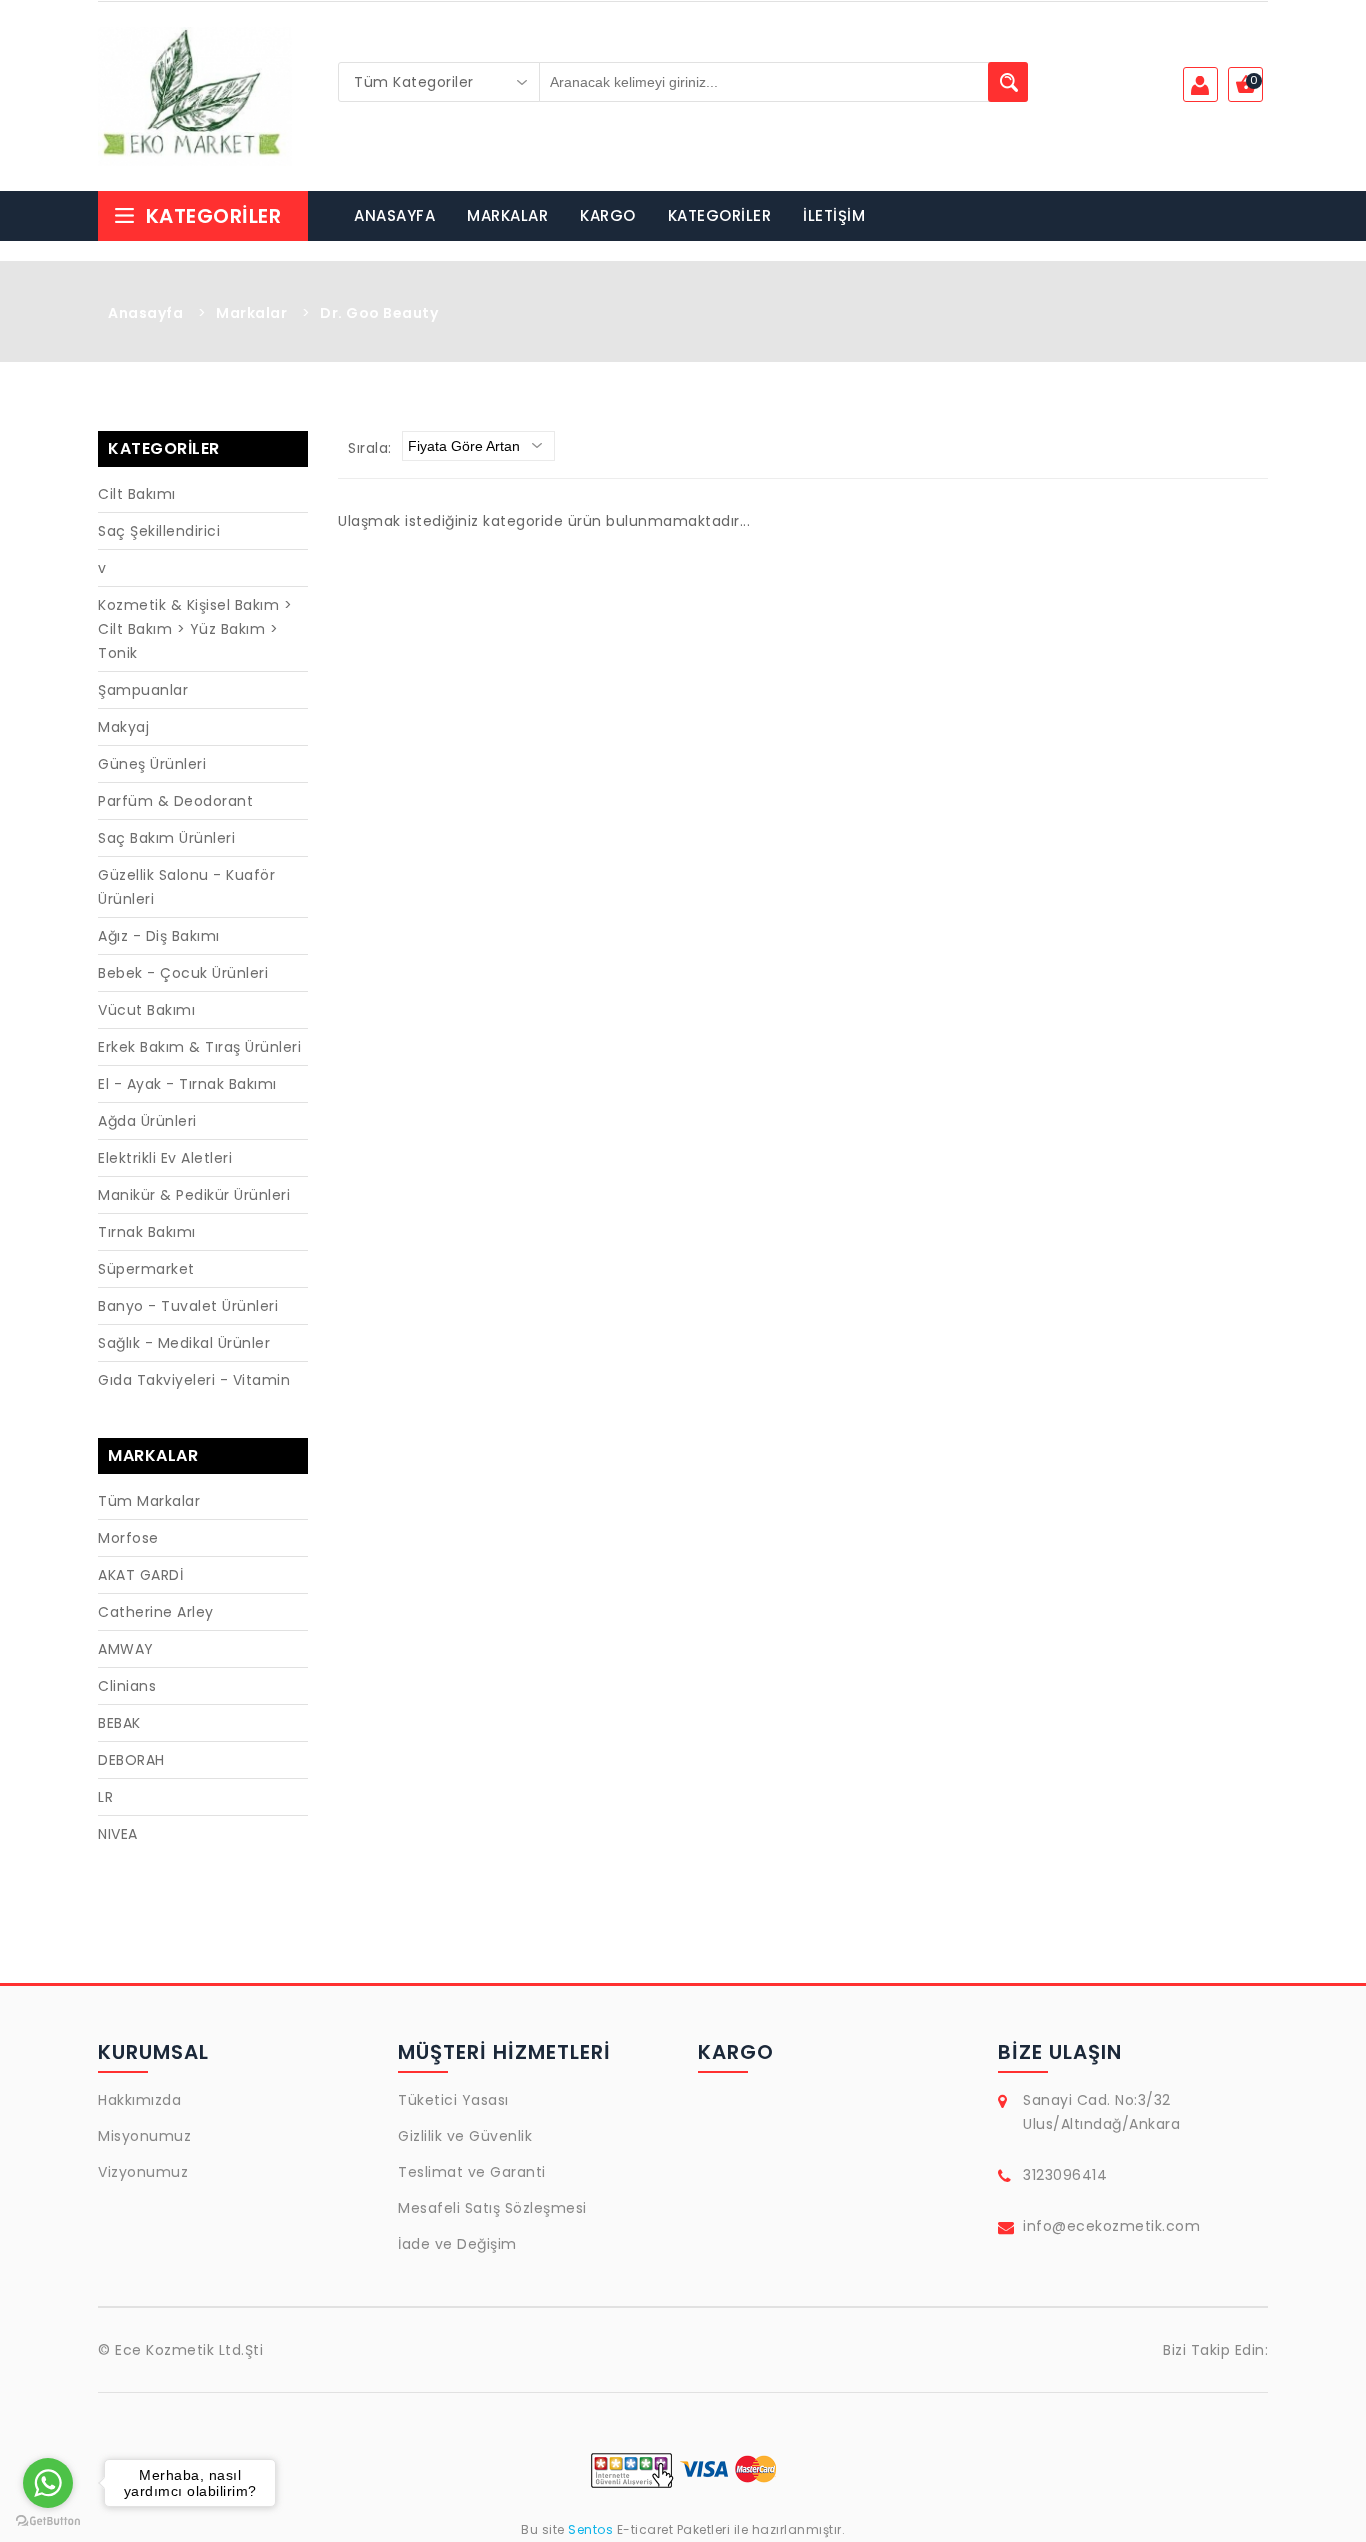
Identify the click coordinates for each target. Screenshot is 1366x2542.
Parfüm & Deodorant (175, 801)
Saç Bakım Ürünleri (166, 838)
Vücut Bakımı (146, 1010)
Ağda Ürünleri (147, 1121)
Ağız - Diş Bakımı (159, 936)
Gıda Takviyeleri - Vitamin (194, 1380)
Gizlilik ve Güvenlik (465, 2136)
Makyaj (123, 727)
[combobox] (439, 82)
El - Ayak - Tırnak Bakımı (187, 1084)
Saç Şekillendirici (159, 531)
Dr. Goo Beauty (379, 313)
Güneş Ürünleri (152, 764)
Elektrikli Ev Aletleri (165, 1158)
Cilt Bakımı (137, 494)
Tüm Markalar (149, 1501)
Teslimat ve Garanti (472, 2172)
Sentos (591, 2529)
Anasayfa (145, 313)
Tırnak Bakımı (147, 1232)
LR (105, 1797)
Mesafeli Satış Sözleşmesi (492, 2208)
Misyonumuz (144, 2136)
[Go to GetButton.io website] (48, 2521)
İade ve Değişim (457, 2244)
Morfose (128, 1538)
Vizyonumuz (143, 2172)
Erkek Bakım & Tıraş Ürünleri (199, 1047)
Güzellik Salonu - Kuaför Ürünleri (186, 887)
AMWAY (126, 1649)
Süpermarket (146, 1269)
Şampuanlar (143, 690)
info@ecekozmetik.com (1111, 2226)
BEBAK (119, 1723)
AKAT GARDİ (140, 1575)
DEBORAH (131, 1760)
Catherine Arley (156, 1612)
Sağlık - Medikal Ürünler (184, 1343)
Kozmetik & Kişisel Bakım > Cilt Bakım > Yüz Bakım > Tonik (195, 629)
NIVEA (118, 1834)
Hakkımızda (139, 2100)
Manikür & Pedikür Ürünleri (194, 1195)
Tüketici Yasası (453, 2100)
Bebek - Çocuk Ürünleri (183, 973)
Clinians (127, 1686)
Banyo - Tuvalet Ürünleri (188, 1306)
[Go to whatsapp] (48, 2483)
